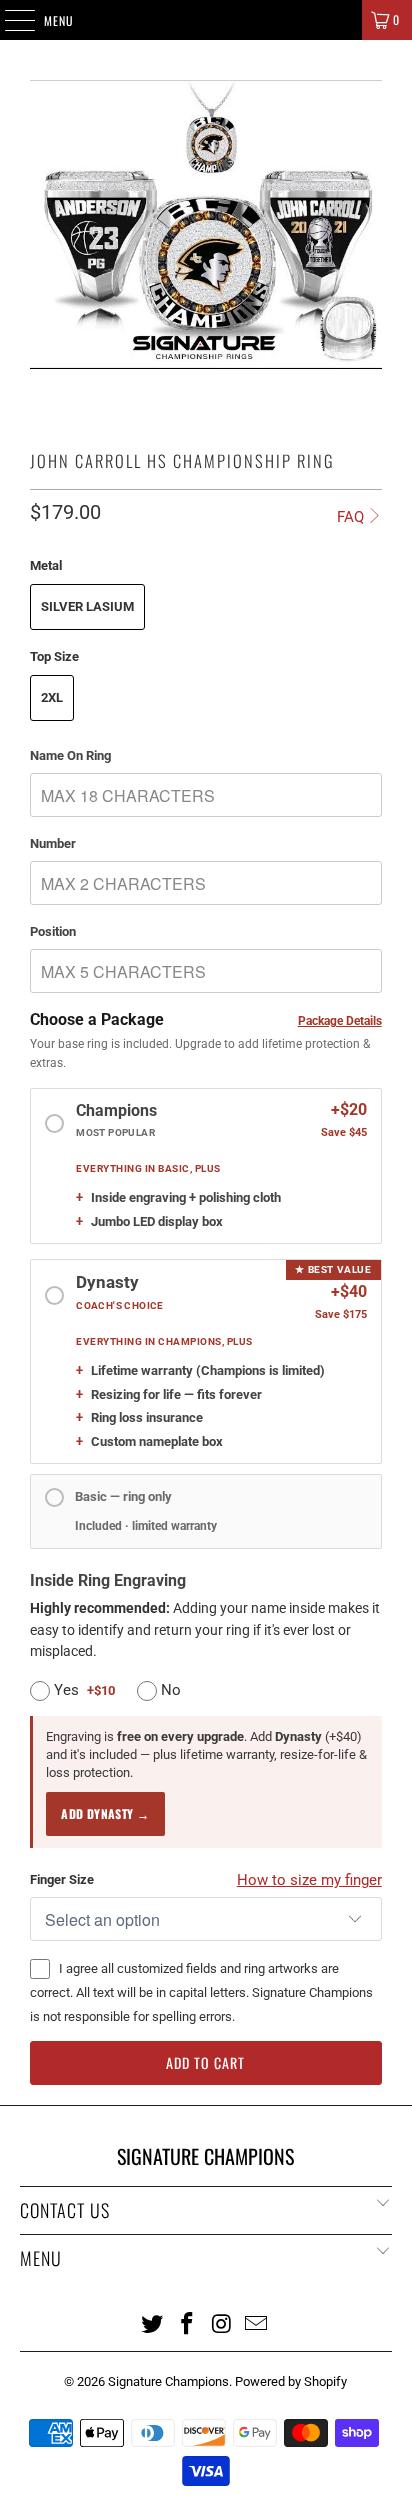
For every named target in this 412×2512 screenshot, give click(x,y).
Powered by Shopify (291, 2381)
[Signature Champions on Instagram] (222, 2323)
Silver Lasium (87, 606)
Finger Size (62, 1879)
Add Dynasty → (105, 1813)
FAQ (350, 517)
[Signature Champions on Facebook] (188, 2323)
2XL (52, 697)
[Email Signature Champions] (257, 2323)
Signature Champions (168, 2381)
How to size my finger (309, 1880)
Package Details (340, 1021)
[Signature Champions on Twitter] (153, 2323)
